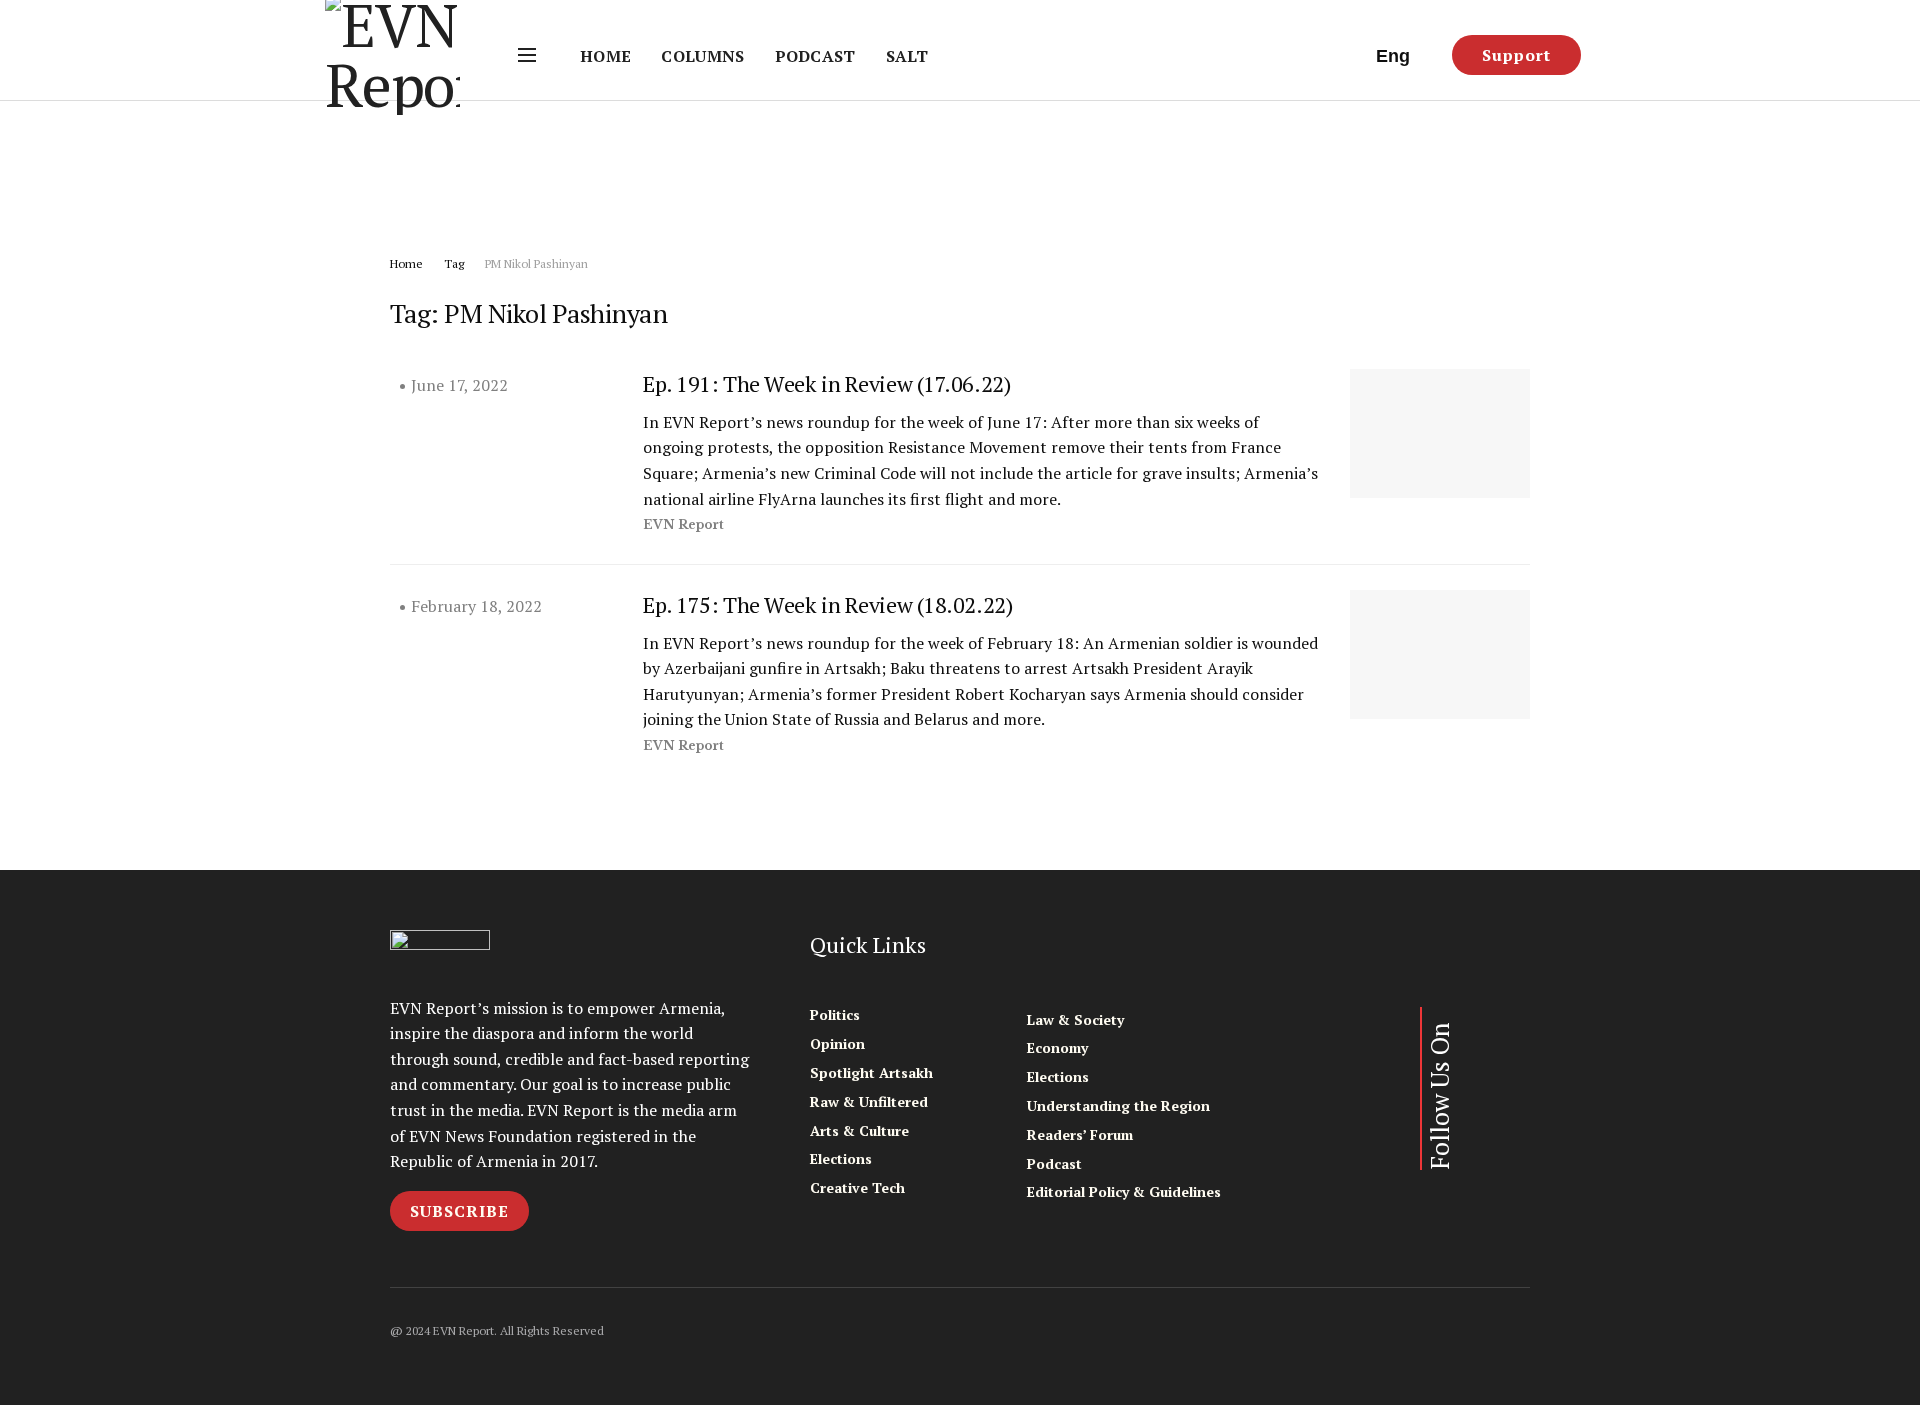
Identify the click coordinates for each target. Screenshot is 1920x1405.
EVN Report (683, 524)
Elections (841, 1158)
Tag (454, 263)
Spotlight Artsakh (871, 1072)
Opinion (837, 1043)
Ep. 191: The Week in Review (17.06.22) (826, 383)
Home (605, 56)
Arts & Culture (859, 1130)
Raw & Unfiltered (869, 1101)
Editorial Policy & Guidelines (1124, 1191)
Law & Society (1075, 1019)
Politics (835, 1014)
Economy (1057, 1047)
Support (1516, 55)
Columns (702, 56)
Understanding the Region (1118, 1105)
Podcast (815, 56)
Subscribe (459, 1211)
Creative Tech (857, 1187)
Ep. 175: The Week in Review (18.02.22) (827, 604)
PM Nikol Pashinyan (536, 263)
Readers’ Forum (1080, 1134)
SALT (907, 56)
